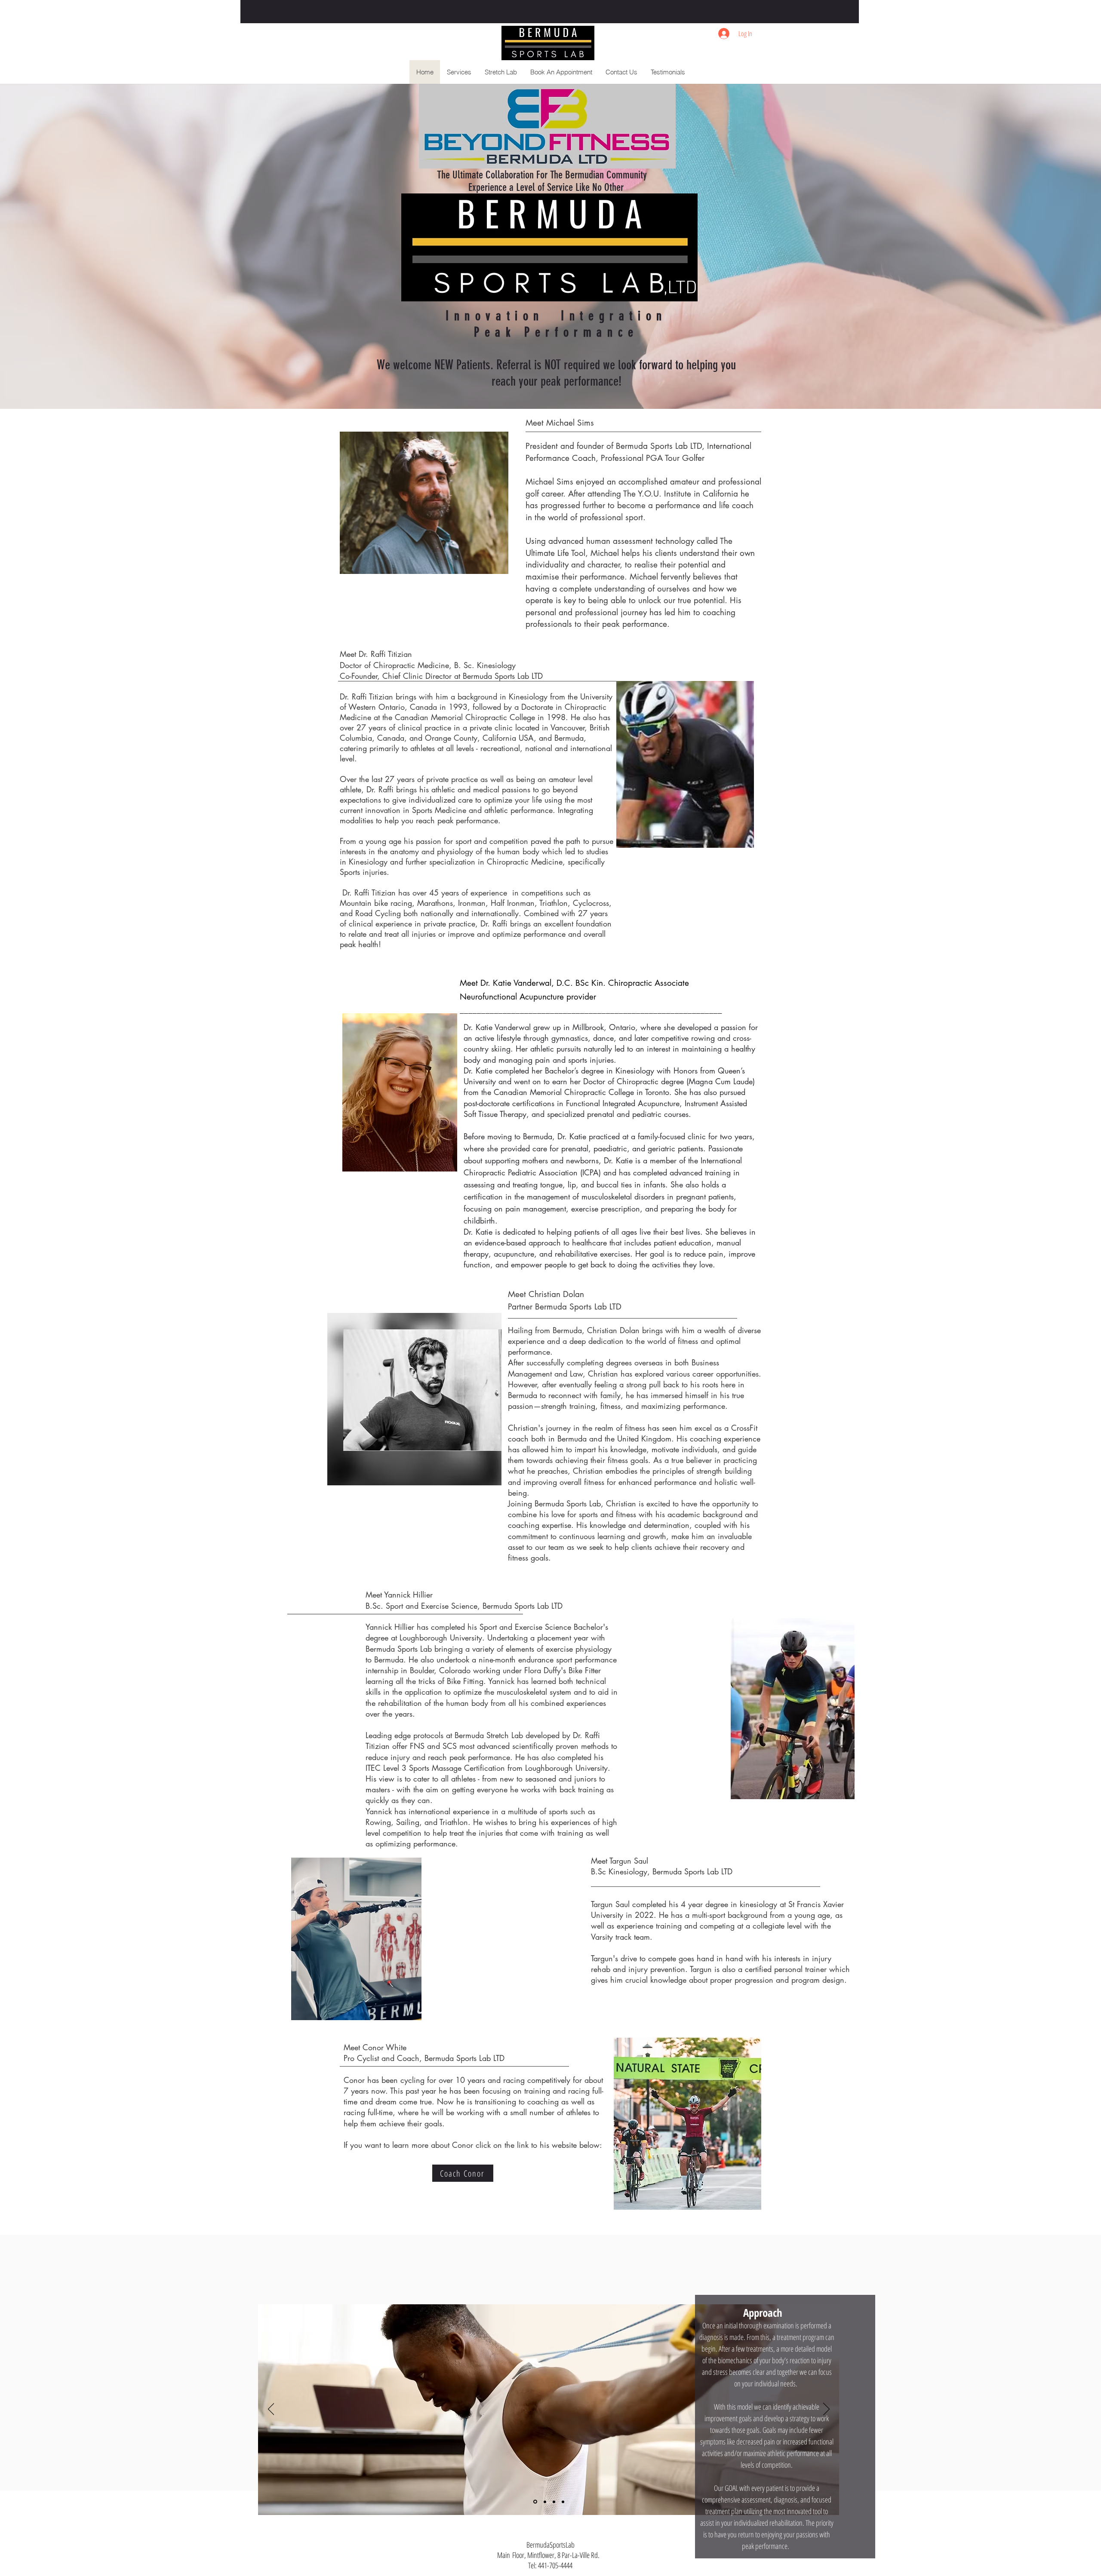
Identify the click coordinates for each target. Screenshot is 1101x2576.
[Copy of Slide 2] (554, 2502)
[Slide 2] (535, 2502)
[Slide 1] (544, 2502)
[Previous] (271, 2410)
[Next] (826, 2410)
